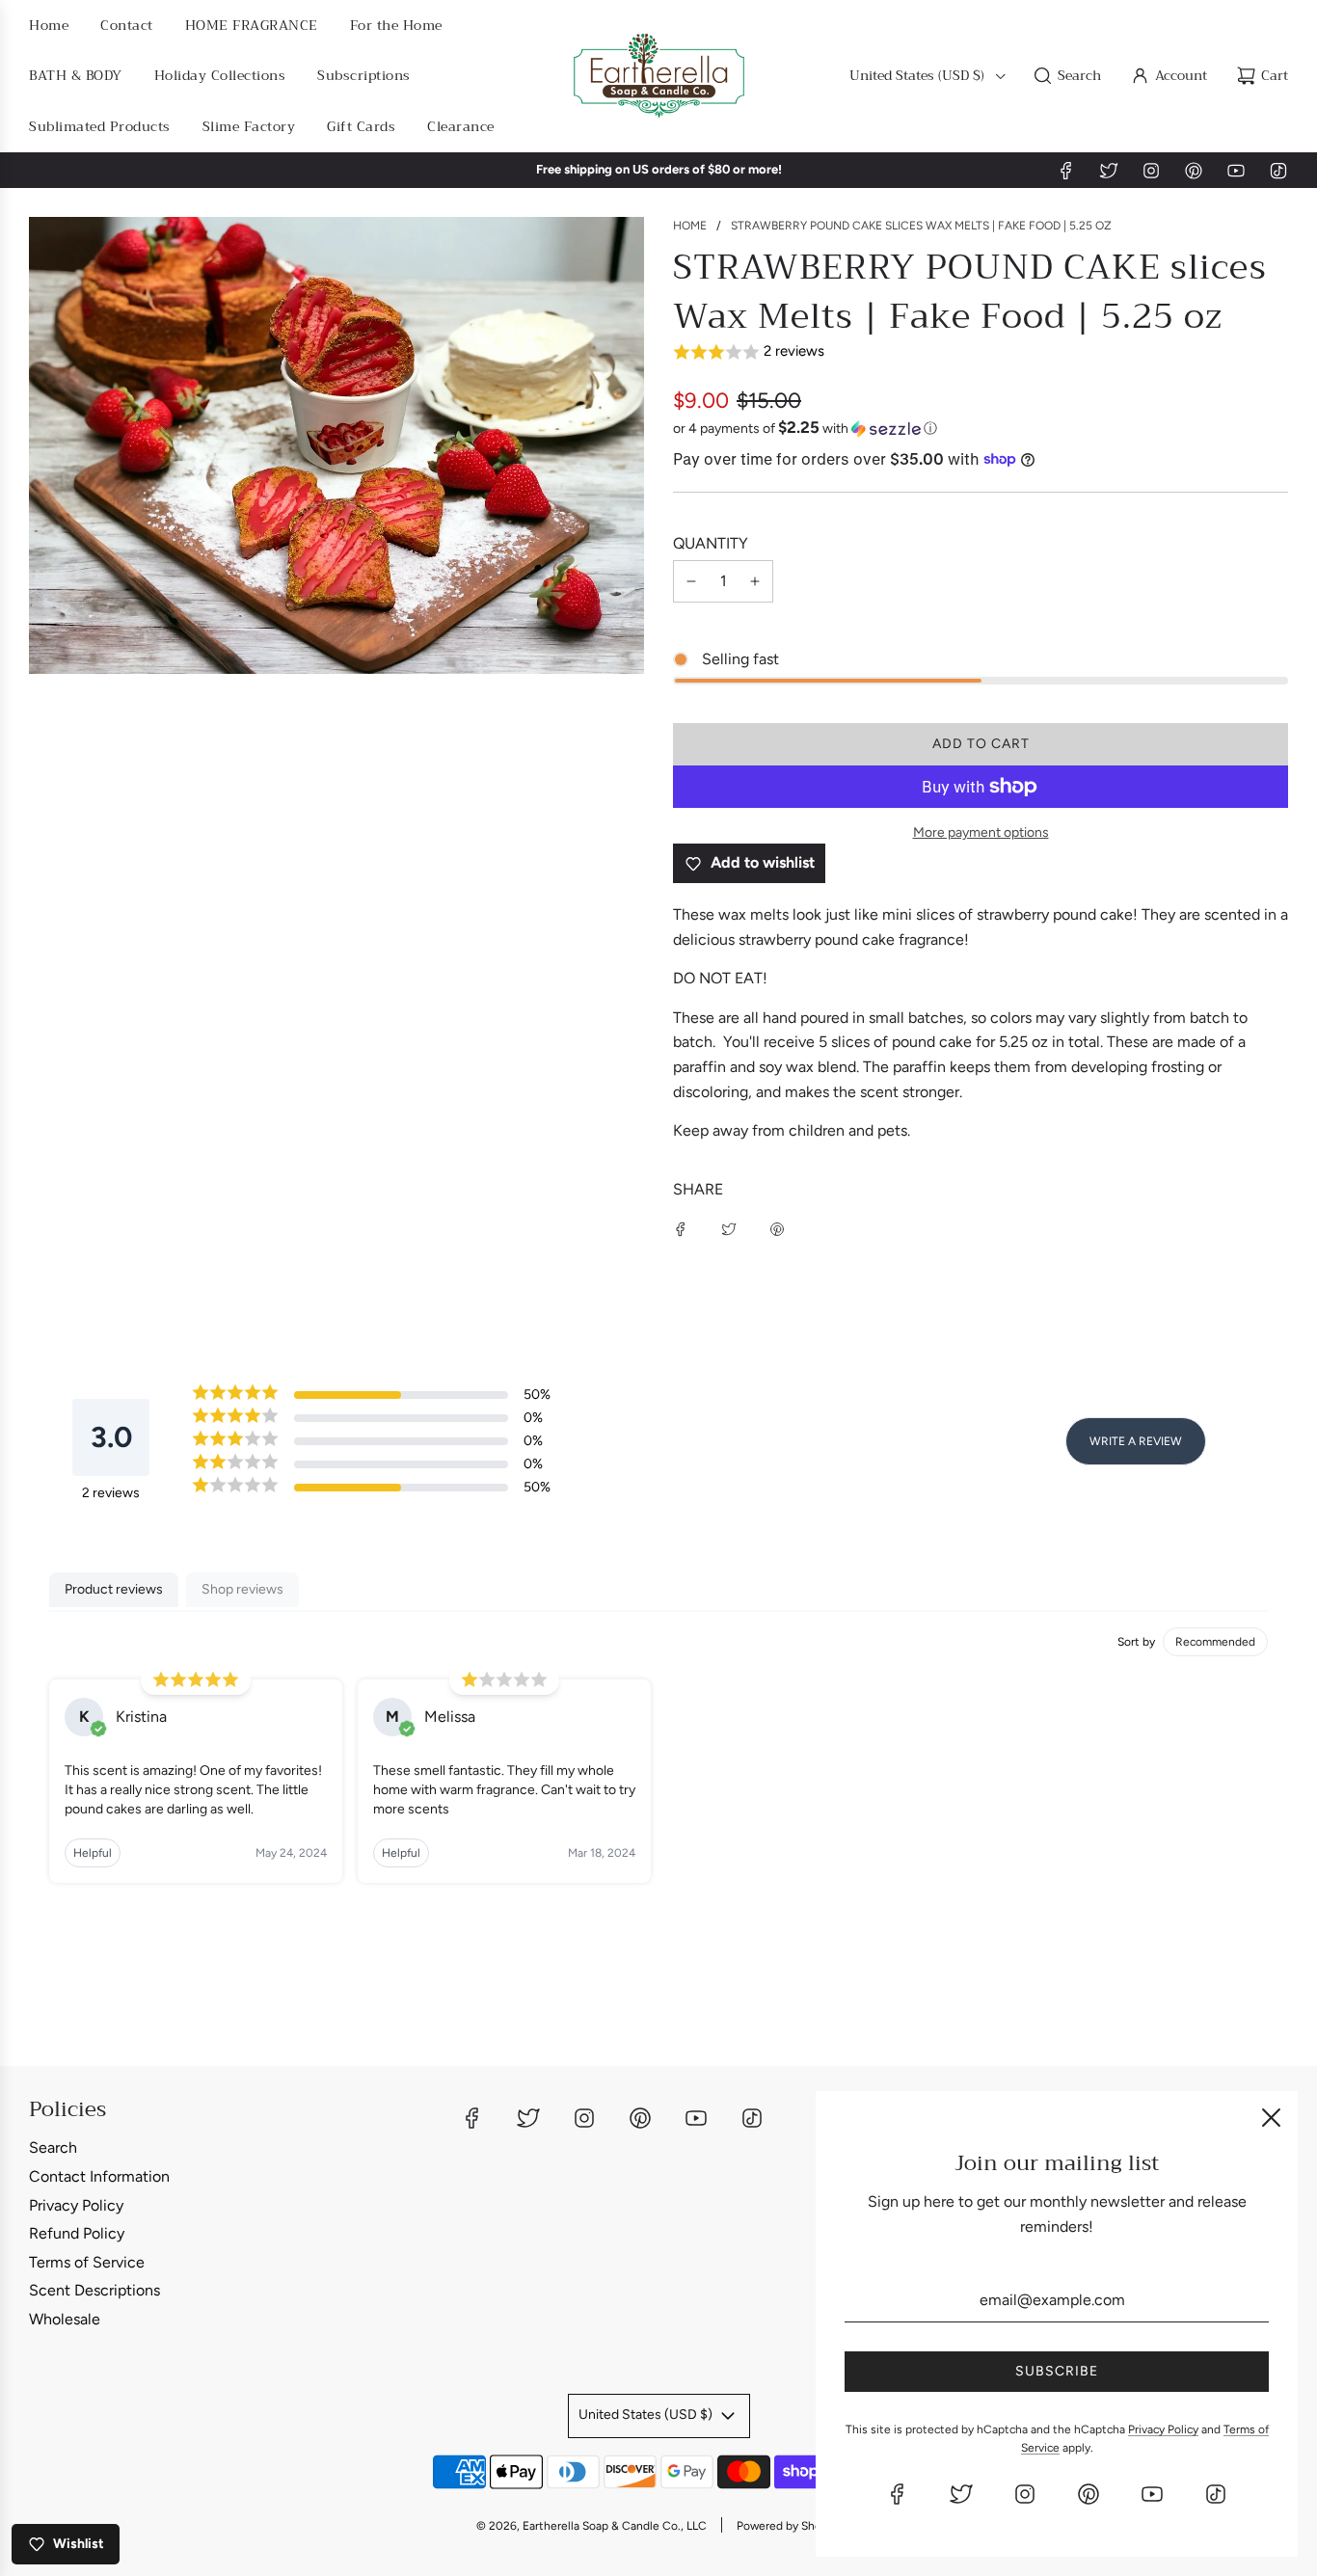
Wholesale (65, 2319)
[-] (691, 581)
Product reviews (114, 1589)
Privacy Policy (76, 2205)
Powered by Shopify (789, 2526)
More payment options (981, 832)
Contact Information (99, 2176)
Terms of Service (87, 2262)
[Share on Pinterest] (777, 1228)
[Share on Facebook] (681, 1228)
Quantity (711, 543)
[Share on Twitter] (729, 1228)
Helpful (93, 1853)
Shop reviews (242, 1589)
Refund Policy (77, 2233)
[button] (981, 352)
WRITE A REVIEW (1136, 1441)
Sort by (1136, 1642)
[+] (755, 581)
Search (53, 2147)
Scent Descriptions (94, 2290)
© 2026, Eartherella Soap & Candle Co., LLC (591, 2526)
